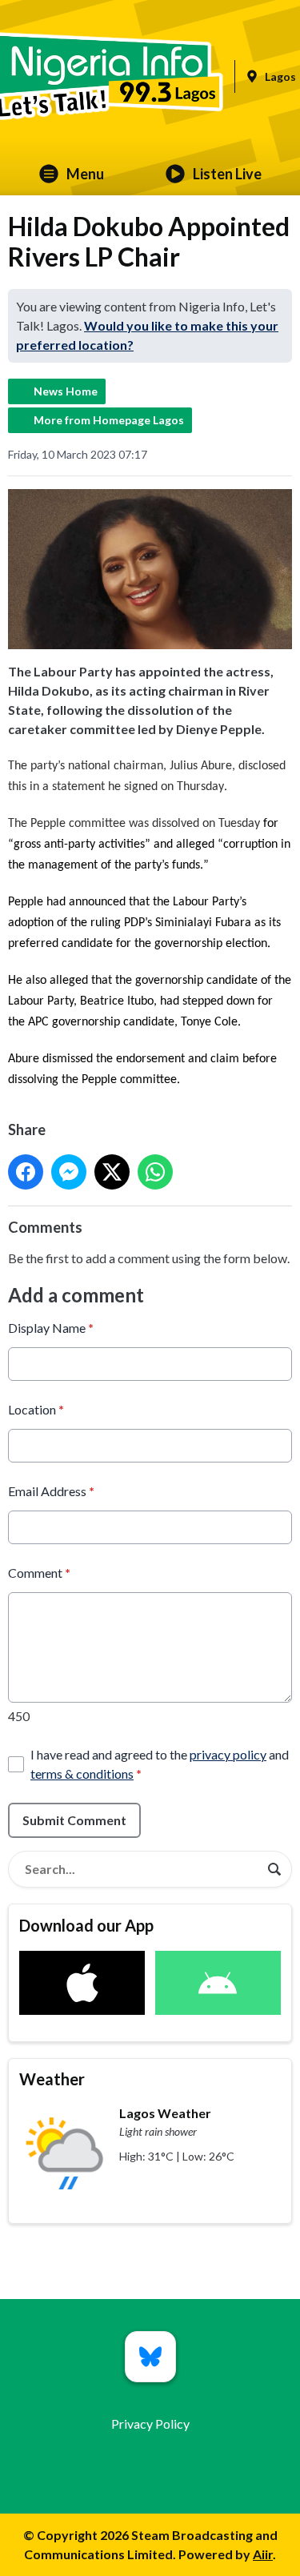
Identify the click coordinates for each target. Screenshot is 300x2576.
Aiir (263, 2554)
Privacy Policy (150, 2424)
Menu (85, 174)
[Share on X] (112, 1172)
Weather (52, 2079)
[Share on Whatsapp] (155, 1172)
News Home (66, 391)
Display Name (51, 1328)
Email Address (51, 1491)
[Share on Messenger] (69, 1172)
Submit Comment (74, 1820)
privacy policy (228, 1754)
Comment (39, 1573)
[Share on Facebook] (26, 1172)
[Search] (274, 1869)
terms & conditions (82, 1774)
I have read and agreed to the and (160, 1764)
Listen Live (227, 174)
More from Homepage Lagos (109, 420)
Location (36, 1409)
